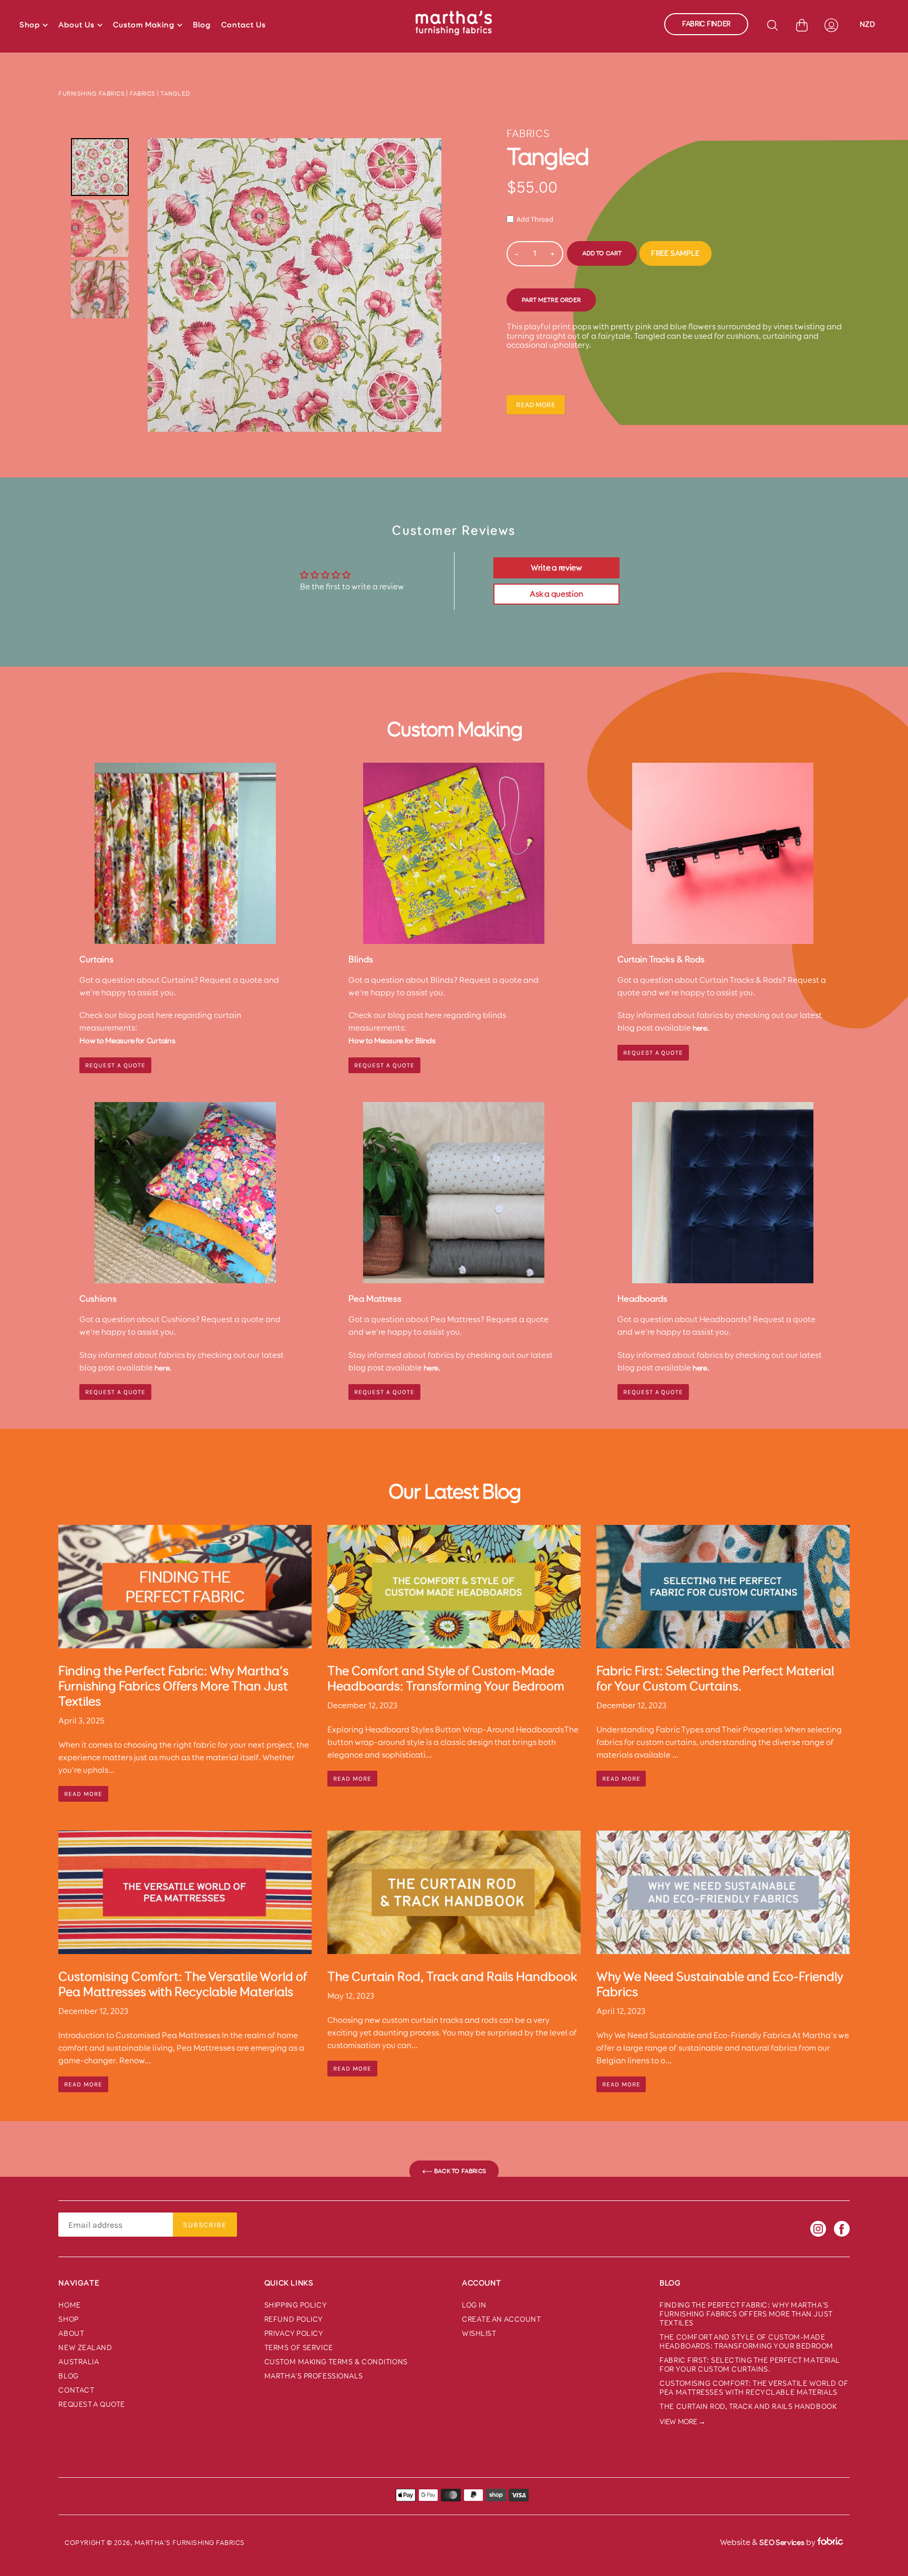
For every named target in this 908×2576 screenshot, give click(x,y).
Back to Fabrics (459, 2171)
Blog (202, 25)
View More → (683, 2422)
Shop (30, 25)
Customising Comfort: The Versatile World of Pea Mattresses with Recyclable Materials (754, 2388)
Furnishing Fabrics (91, 94)
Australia (79, 2362)
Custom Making (144, 25)
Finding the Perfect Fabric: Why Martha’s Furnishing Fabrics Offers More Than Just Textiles (746, 2314)
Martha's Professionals (314, 2376)
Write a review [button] (556, 568)
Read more (536, 405)
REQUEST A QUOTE (115, 1065)
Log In (474, 2305)
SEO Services (782, 2542)
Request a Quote (653, 1053)
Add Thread (535, 219)
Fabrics (143, 94)
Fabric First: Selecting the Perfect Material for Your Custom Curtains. (750, 2365)
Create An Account (502, 2319)
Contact (76, 2390)
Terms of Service (299, 2348)
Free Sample (675, 253)
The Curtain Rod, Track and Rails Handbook (748, 2407)
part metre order (551, 300)
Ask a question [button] (556, 594)
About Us (76, 25)
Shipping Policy (296, 2305)
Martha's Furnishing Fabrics (190, 2543)
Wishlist (479, 2334)
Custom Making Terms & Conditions (336, 2362)
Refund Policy (294, 2319)
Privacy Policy (294, 2334)
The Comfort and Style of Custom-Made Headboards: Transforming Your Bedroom (746, 2342)
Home (69, 2305)
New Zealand (85, 2348)
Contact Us (244, 25)
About (71, 2334)
